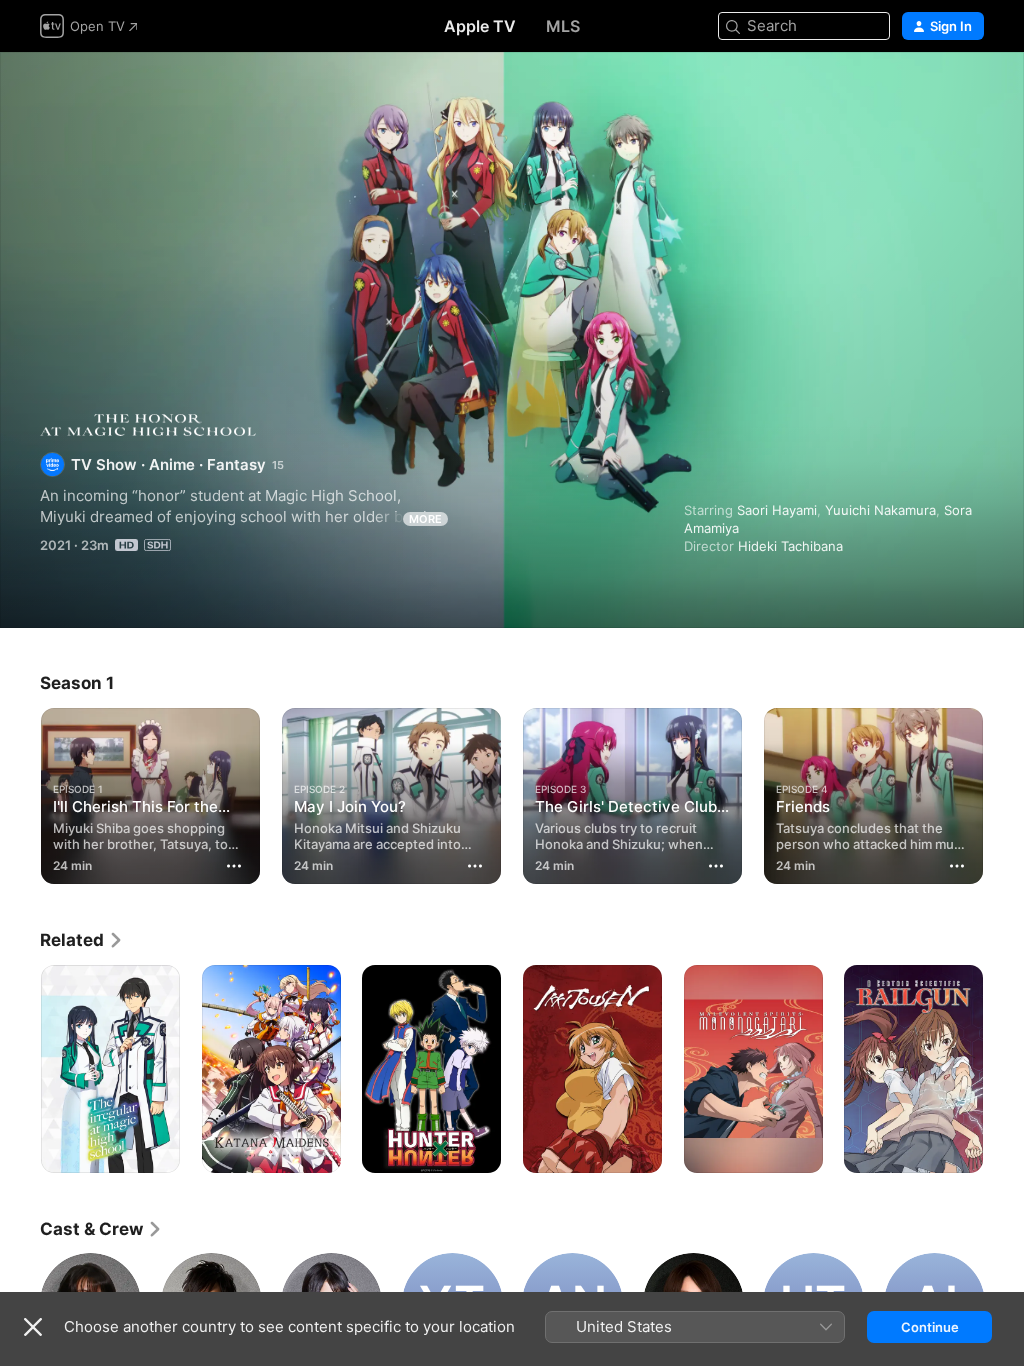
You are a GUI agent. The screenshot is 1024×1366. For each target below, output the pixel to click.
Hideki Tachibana (790, 546)
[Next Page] (1004, 792)
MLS (563, 26)
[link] (82, 940)
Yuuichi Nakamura (880, 510)
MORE (425, 519)
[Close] (33, 1327)
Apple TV (480, 26)
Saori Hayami (777, 510)
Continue (930, 1327)
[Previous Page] (20, 792)
